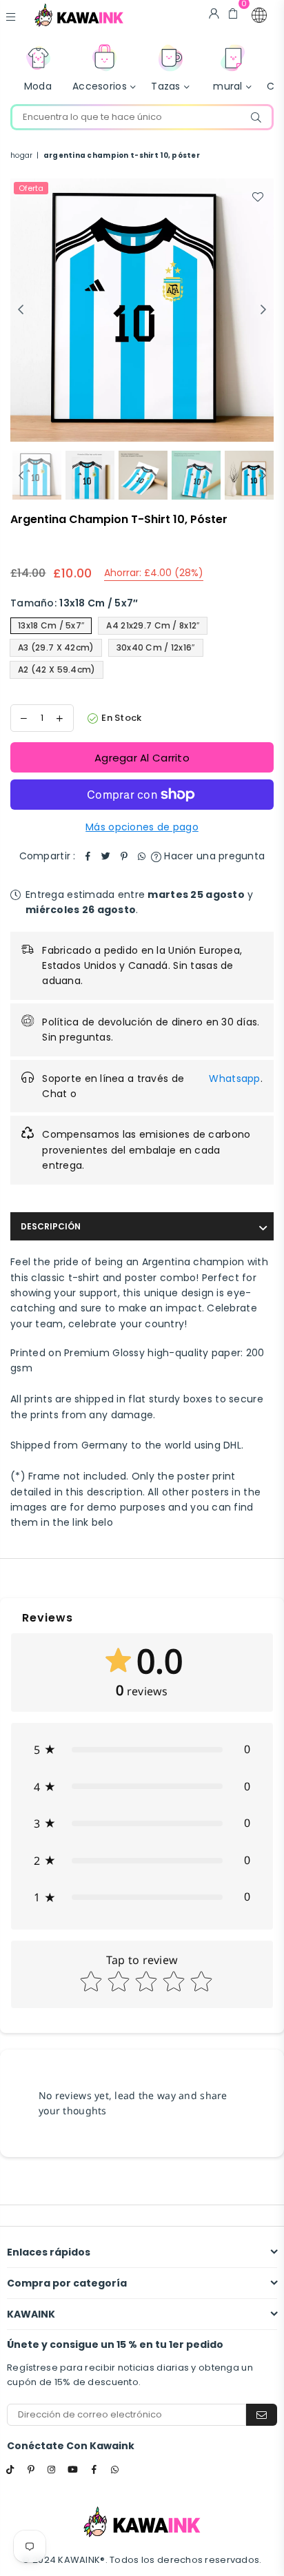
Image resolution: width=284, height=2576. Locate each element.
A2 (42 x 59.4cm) (57, 669)
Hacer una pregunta (213, 856)
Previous (21, 310)
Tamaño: (74, 603)
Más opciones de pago (142, 827)
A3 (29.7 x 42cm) (56, 647)
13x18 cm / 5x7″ (51, 625)
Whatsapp (234, 1079)
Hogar (21, 155)
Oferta (31, 188)
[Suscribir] (262, 2415)
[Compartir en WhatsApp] (142, 856)
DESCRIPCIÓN (51, 1226)
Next (263, 310)
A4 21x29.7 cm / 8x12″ (153, 625)
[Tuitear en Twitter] (106, 856)
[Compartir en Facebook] (88, 856)
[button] (259, 15)
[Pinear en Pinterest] (124, 856)
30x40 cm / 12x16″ (156, 647)
